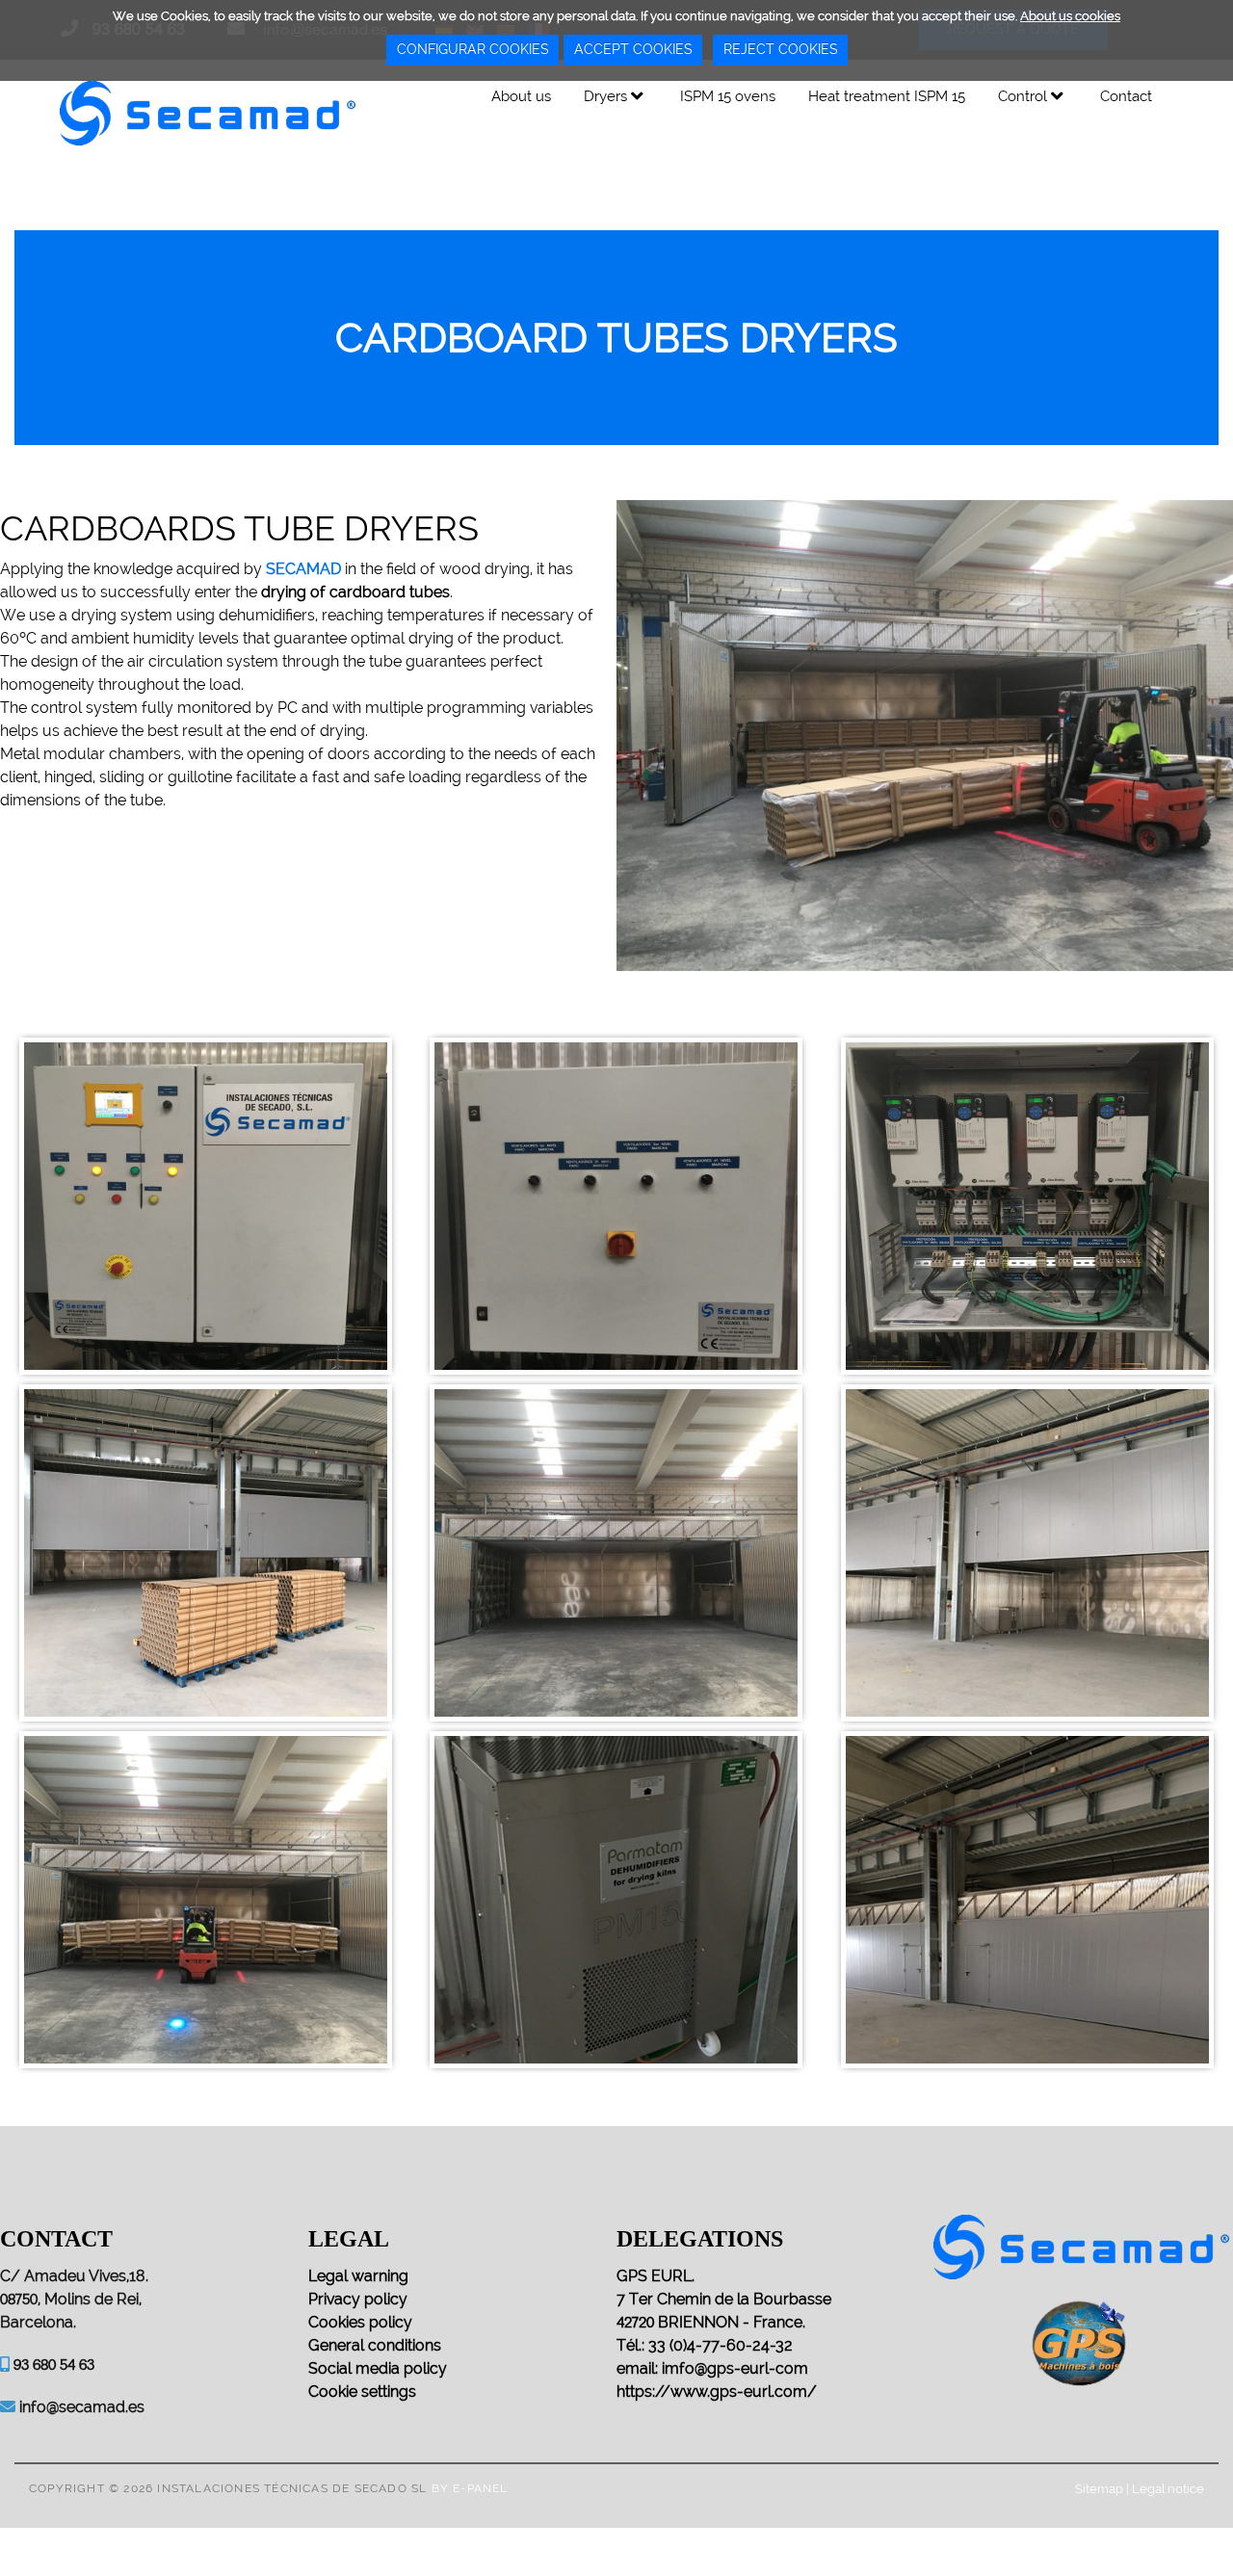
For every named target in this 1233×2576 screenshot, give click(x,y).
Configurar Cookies (472, 49)
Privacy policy (358, 2299)
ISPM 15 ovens (728, 96)
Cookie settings (362, 2392)
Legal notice (1168, 2488)
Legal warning (358, 2276)
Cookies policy (360, 2322)
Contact (1126, 96)
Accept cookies (632, 49)
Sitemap (1099, 2488)
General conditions (375, 2345)
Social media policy (378, 2368)
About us (521, 96)
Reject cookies (780, 49)
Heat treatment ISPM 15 (887, 96)
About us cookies (1070, 16)
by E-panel (470, 2488)
